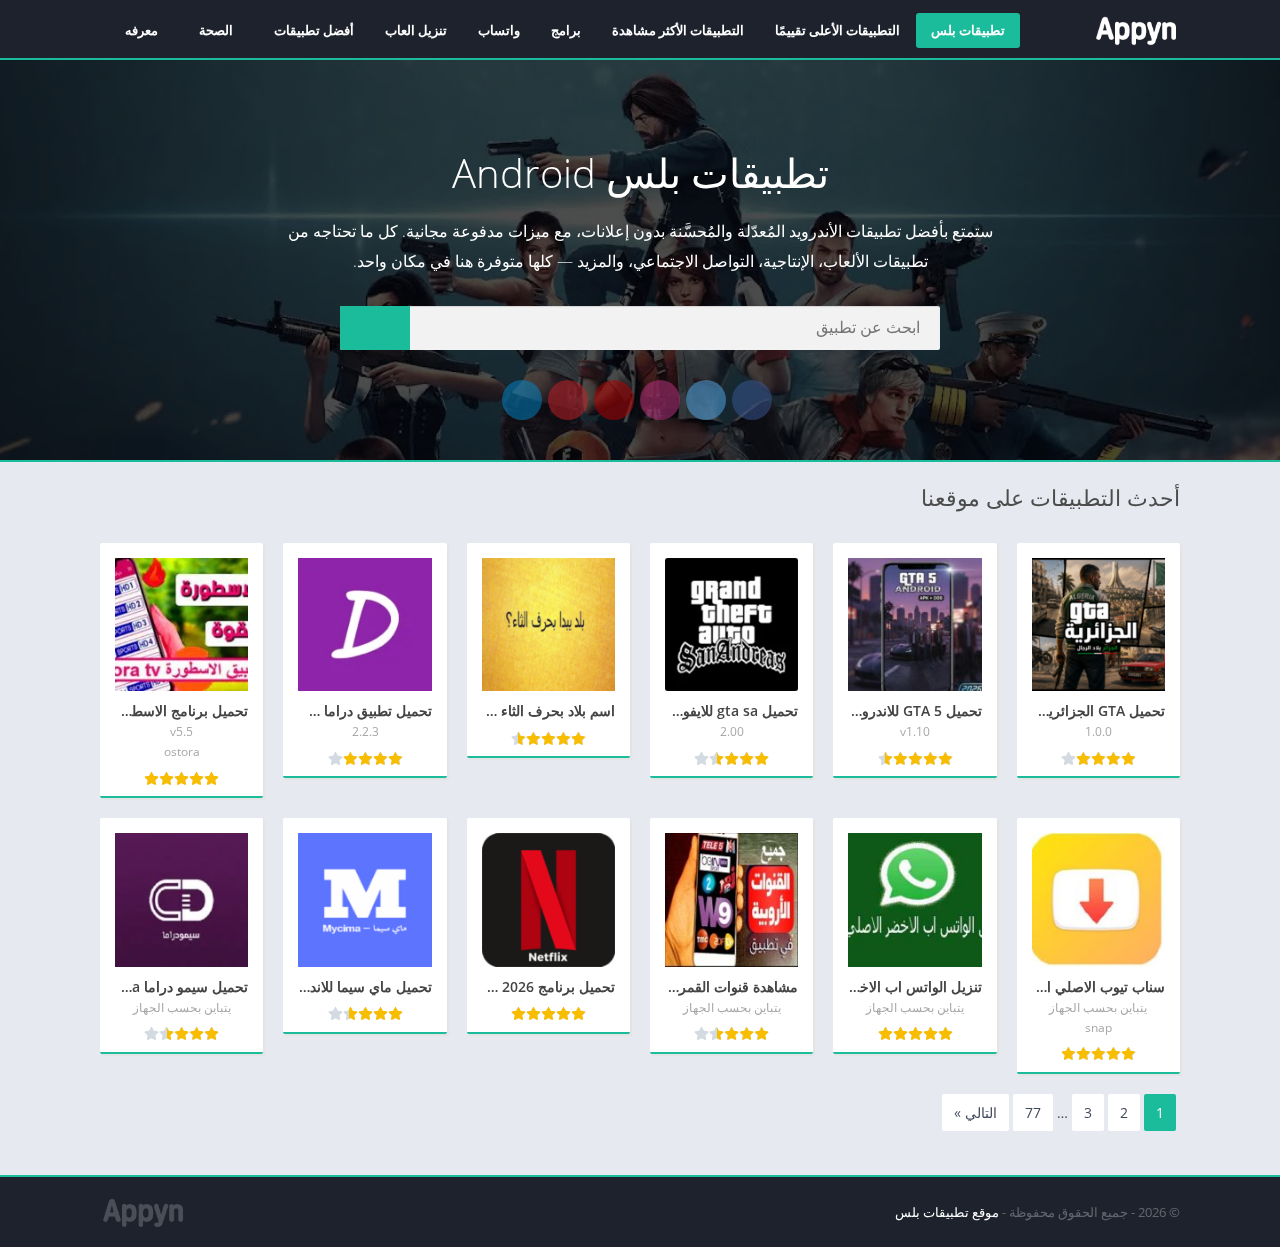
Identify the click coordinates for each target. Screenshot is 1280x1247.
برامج (566, 30)
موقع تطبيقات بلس (947, 1212)
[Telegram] (522, 400)
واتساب (499, 30)
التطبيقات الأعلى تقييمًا (837, 30)
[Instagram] (660, 400)
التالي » (975, 1112)
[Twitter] (706, 400)
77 (1033, 1112)
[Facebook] (752, 400)
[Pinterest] (568, 400)
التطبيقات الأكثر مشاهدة (678, 30)
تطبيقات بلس (968, 30)
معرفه (141, 30)
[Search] (375, 328)
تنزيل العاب (416, 30)
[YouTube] (614, 400)
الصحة (216, 30)
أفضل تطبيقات (314, 30)
